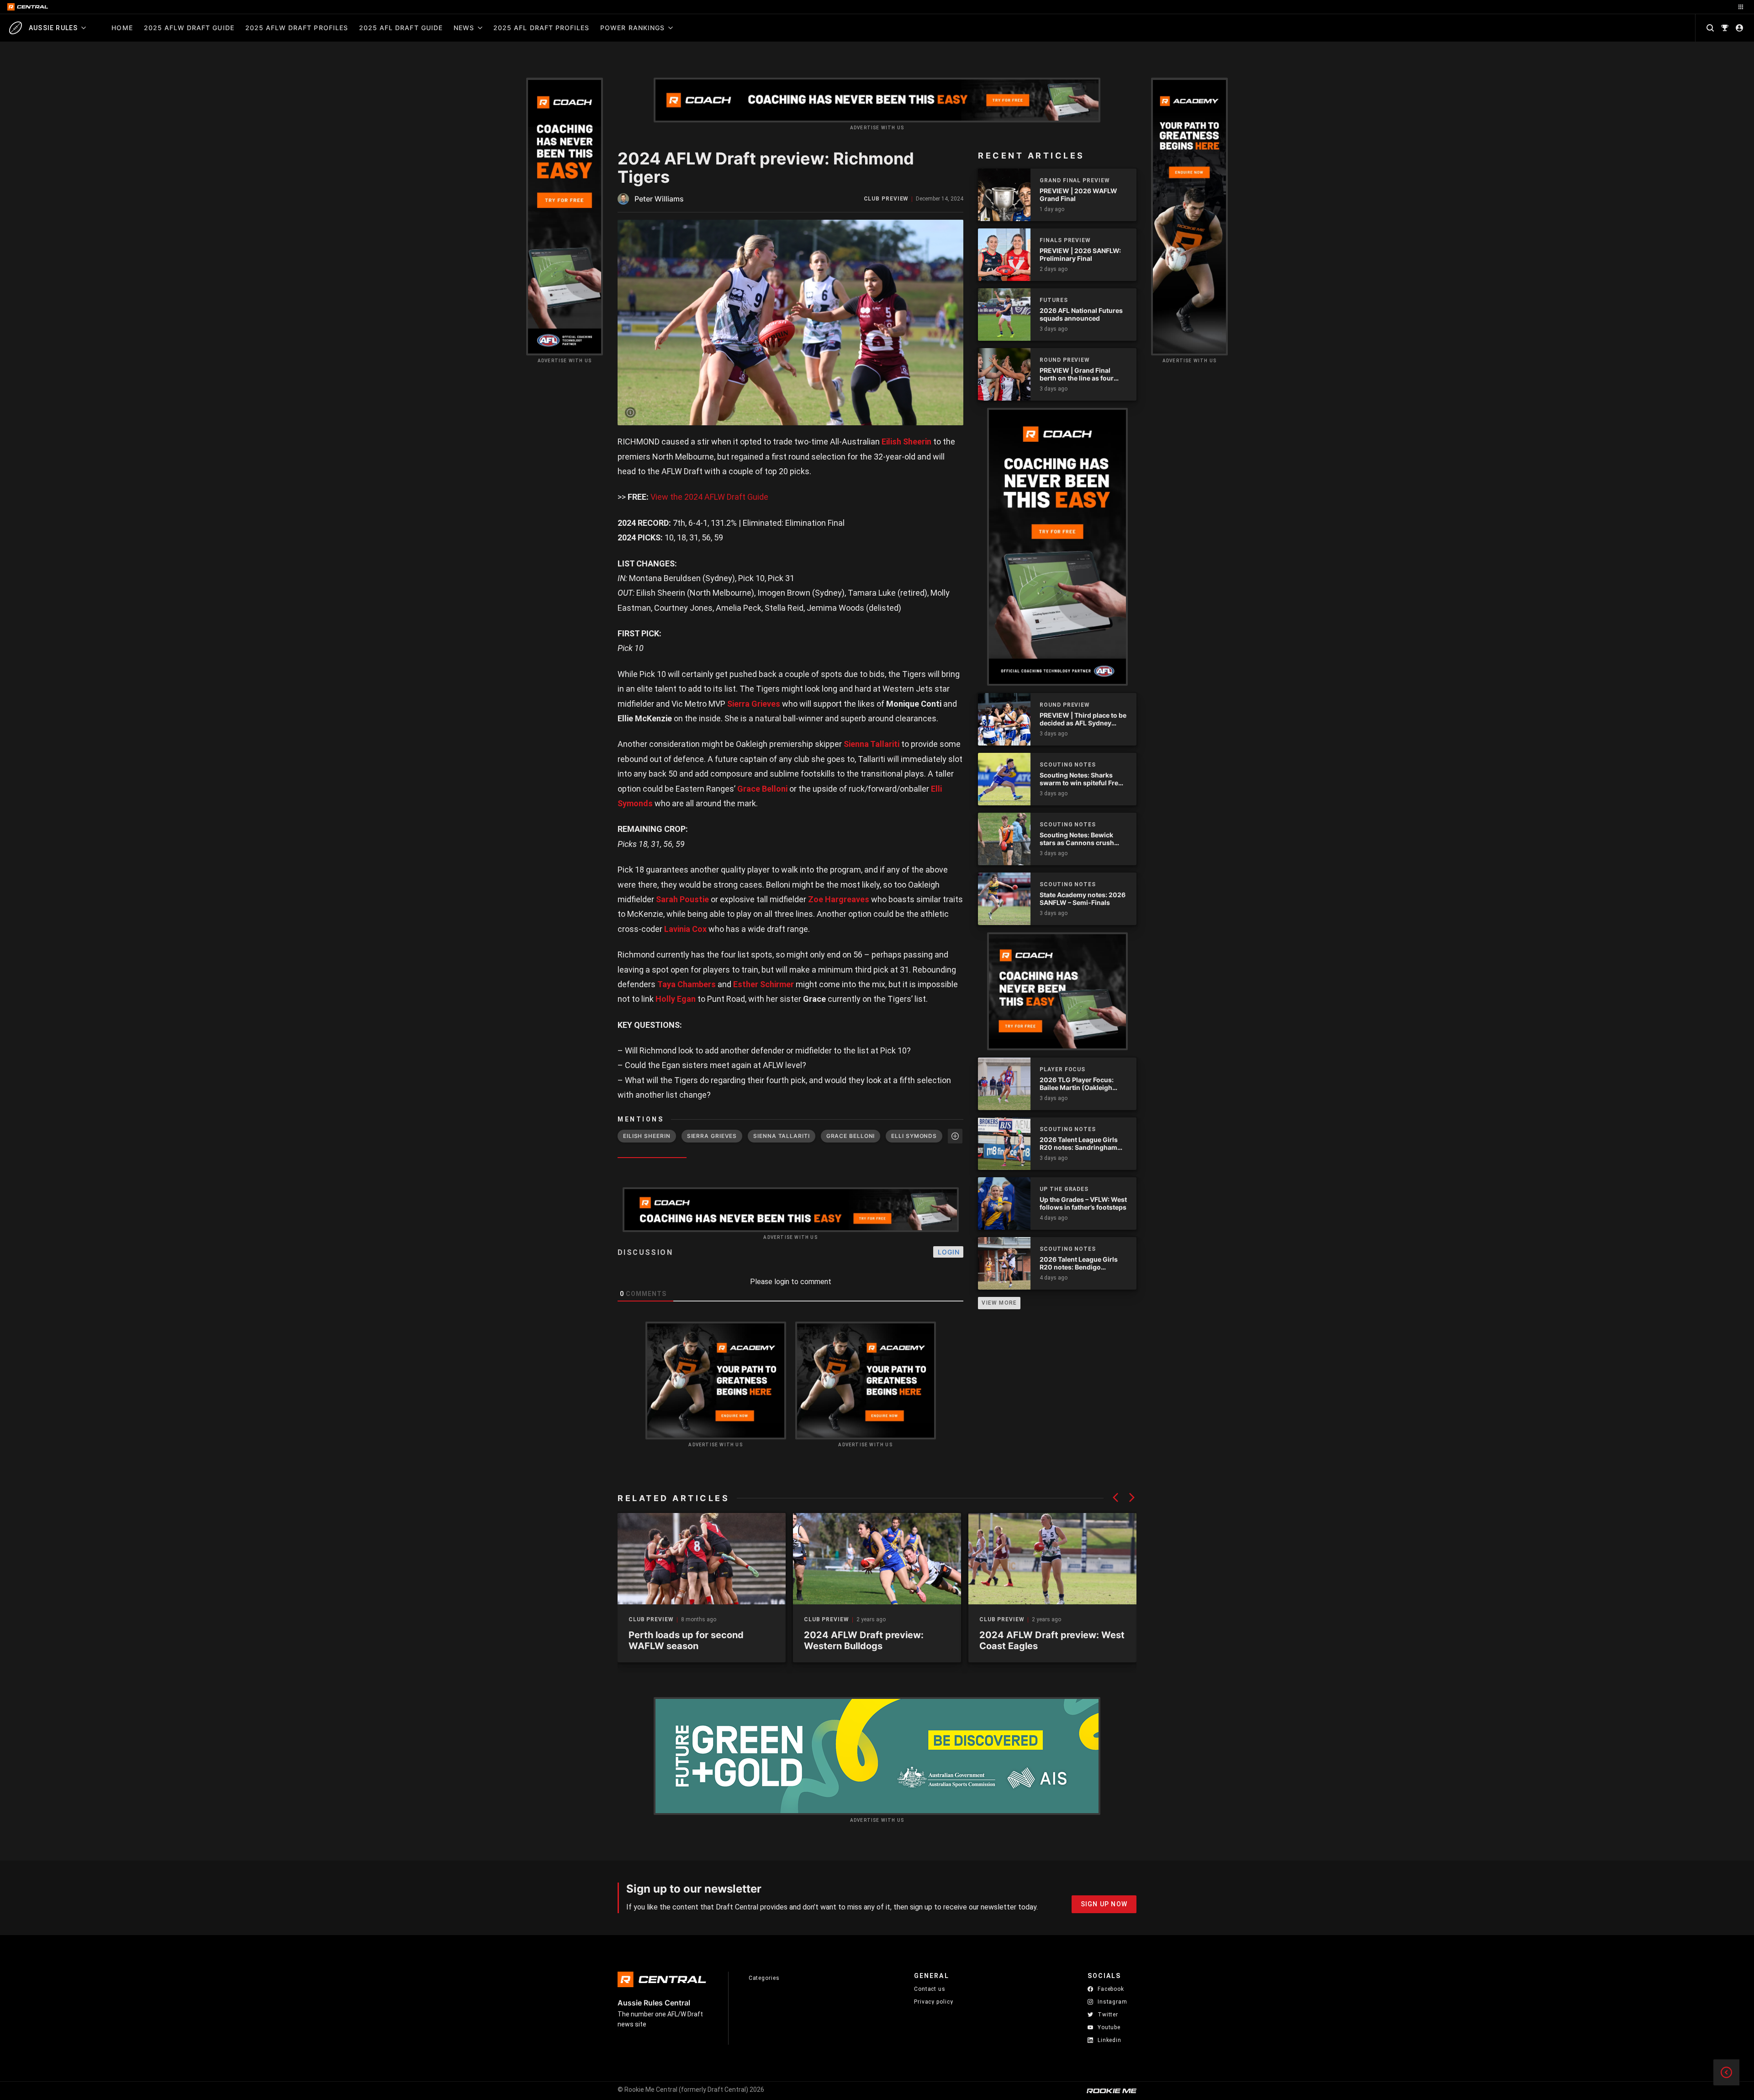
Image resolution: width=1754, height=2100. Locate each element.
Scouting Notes (1068, 765)
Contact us (930, 1989)
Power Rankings (632, 28)
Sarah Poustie (682, 899)
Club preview (886, 199)
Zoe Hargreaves (839, 899)
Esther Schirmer (763, 984)
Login (949, 1252)
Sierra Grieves (754, 704)
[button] (1115, 1497)
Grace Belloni (762, 789)
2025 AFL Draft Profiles (541, 28)
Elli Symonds (914, 1136)
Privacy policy (934, 2002)
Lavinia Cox (685, 929)
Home (122, 28)
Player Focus (1062, 1069)
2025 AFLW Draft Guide (189, 28)
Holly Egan (676, 999)
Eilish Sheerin (906, 442)
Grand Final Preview (1075, 180)
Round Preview (1065, 360)
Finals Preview (1065, 240)
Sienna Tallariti (872, 744)
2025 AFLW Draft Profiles (297, 28)
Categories (764, 1978)
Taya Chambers (687, 984)
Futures (1054, 300)
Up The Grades (1064, 1189)
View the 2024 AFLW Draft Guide (709, 497)
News (464, 28)
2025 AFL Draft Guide (401, 28)
